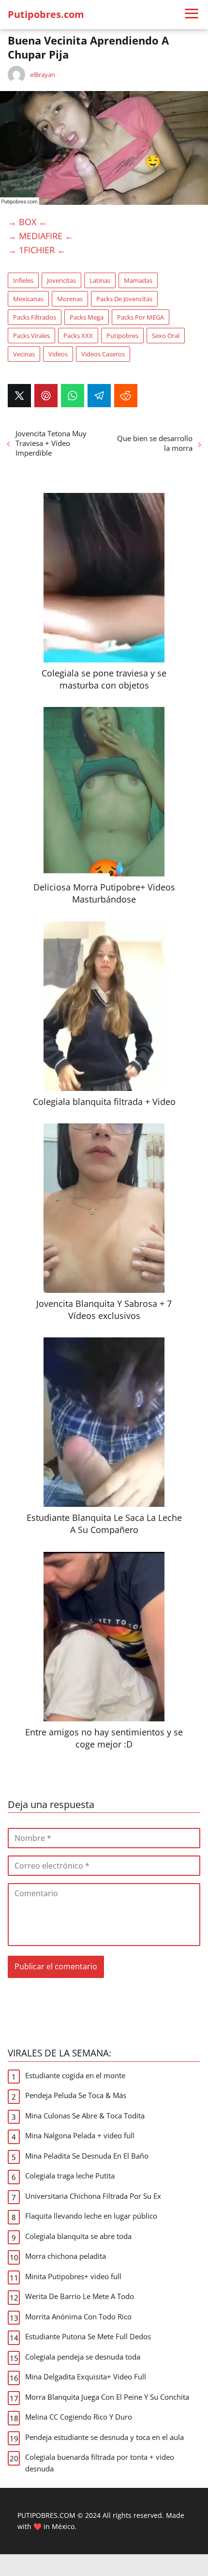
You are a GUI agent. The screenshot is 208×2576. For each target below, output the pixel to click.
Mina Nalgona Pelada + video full (80, 2135)
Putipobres (122, 336)
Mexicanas (28, 299)
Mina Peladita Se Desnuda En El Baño (87, 2156)
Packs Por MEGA (141, 317)
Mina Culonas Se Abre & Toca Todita (85, 2116)
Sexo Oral (166, 336)
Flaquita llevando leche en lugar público (91, 2216)
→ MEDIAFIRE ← (41, 236)
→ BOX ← (28, 222)
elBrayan (43, 75)
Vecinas (24, 354)
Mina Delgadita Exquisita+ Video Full (86, 2377)
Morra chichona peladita (66, 2256)
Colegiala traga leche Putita (70, 2176)
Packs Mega (87, 317)
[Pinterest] (46, 396)
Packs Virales (31, 336)
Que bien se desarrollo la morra (155, 443)
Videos (58, 354)
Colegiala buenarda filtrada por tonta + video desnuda (100, 2463)
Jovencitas (61, 280)
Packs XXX (78, 336)
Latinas (100, 280)
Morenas (70, 299)
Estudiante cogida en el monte (75, 2075)
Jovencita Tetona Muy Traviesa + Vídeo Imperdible (51, 443)
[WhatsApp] (73, 396)
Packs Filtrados (35, 317)
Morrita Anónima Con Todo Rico (78, 2316)
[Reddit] (126, 396)
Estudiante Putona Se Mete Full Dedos (88, 2336)
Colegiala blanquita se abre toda (78, 2236)
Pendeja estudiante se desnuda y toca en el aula (104, 2437)
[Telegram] (99, 396)
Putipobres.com (46, 14)
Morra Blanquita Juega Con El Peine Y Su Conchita (107, 2397)
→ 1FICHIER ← (37, 250)
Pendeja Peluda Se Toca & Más (76, 2095)
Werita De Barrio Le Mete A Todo (80, 2296)
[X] (19, 396)
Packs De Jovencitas (124, 299)
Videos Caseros (103, 354)
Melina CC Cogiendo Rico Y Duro (79, 2417)
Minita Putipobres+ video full (73, 2276)
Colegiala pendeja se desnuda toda (83, 2357)
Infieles (23, 280)
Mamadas (138, 280)
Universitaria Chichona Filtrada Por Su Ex (93, 2196)
